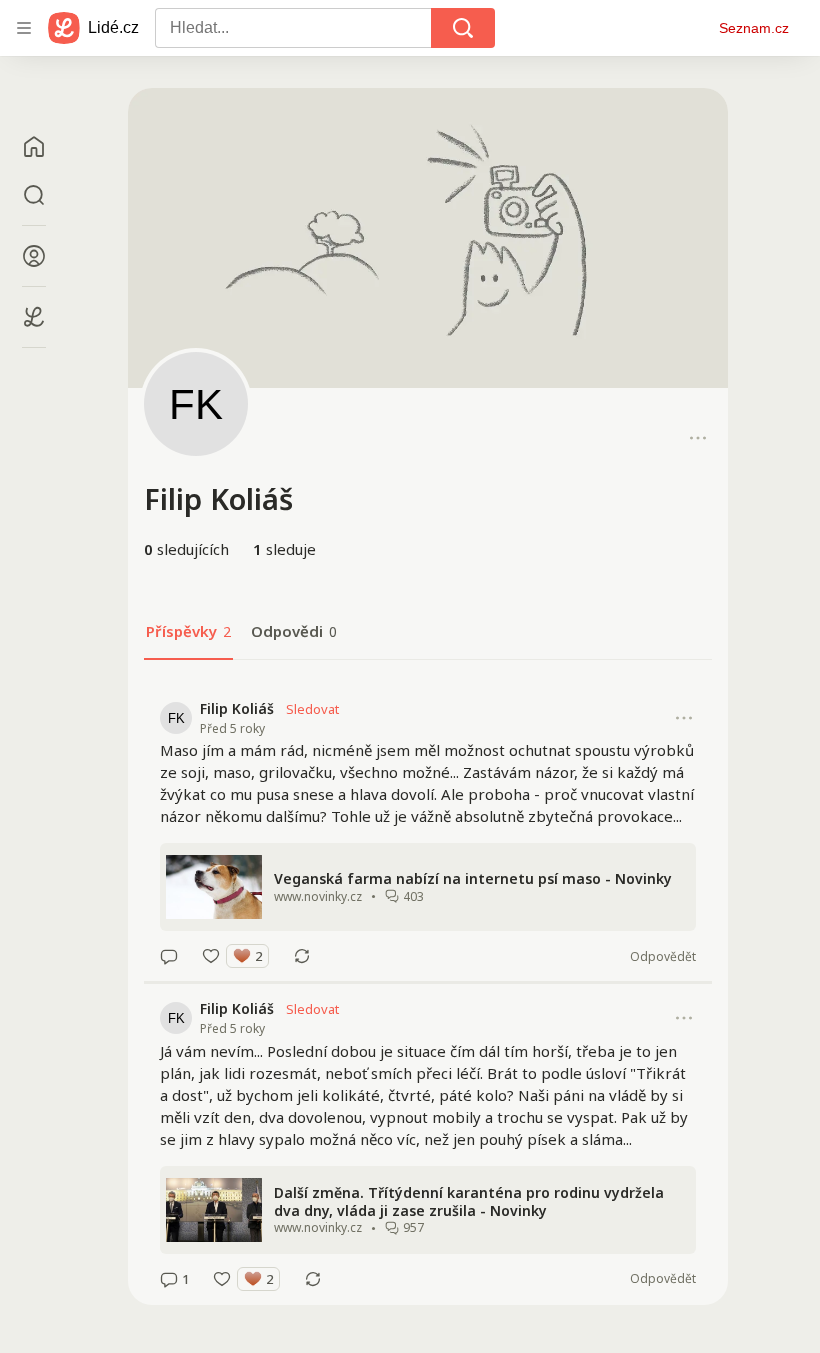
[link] (428, 833)
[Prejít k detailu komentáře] (169, 956)
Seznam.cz (754, 28)
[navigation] (24, 28)
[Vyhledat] (463, 28)
